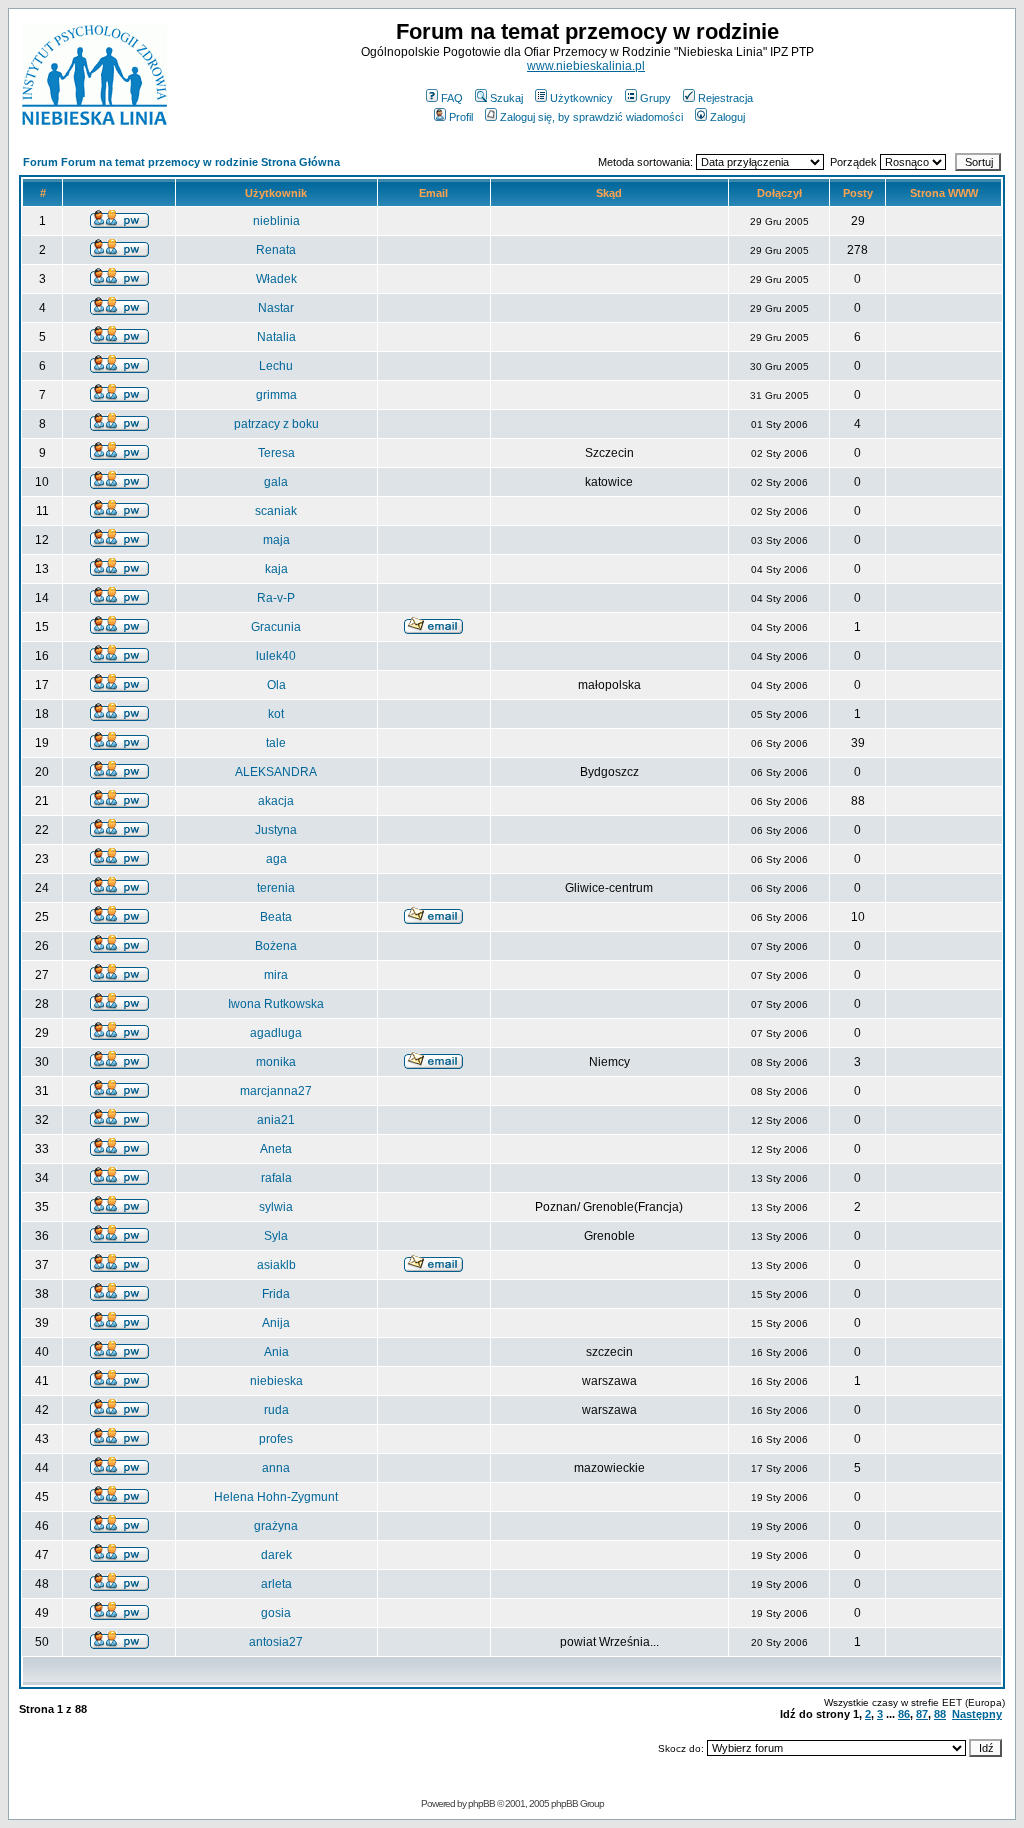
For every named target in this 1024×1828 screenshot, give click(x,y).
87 (922, 1714)
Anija (276, 1323)
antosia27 (276, 1642)
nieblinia (276, 221)
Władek (276, 279)
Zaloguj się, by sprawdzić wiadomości (591, 117)
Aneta (276, 1149)
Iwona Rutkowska (276, 1004)
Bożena (276, 946)
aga (276, 859)
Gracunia (276, 627)
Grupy (655, 98)
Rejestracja (725, 98)
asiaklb (276, 1265)
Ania (276, 1352)
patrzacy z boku (276, 424)
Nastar (276, 308)
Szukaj (506, 98)
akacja (276, 801)
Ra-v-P (276, 598)
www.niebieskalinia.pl (586, 66)
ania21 (276, 1120)
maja (276, 540)
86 (904, 1714)
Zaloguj (727, 117)
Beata (276, 917)
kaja (276, 569)
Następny (977, 1714)
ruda (276, 1410)
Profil (461, 117)
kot (276, 714)
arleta (276, 1584)
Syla (276, 1236)
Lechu (276, 366)
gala (276, 482)
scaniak (276, 511)
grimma (276, 395)
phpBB (481, 1803)
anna (276, 1468)
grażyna (276, 1526)
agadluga (276, 1033)
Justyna (276, 830)
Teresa (276, 453)
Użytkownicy (581, 98)
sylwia (276, 1207)
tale (276, 743)
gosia (276, 1613)
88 (940, 1714)
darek (276, 1555)
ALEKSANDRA (276, 772)
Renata (276, 250)
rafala (276, 1178)
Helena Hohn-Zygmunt (276, 1497)
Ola (276, 685)
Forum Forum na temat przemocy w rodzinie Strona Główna (181, 162)
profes (276, 1439)
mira (276, 975)
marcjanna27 (276, 1091)
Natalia (276, 337)
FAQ (452, 98)
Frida (276, 1294)
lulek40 (276, 656)
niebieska (276, 1381)
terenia (276, 888)
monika (276, 1062)
